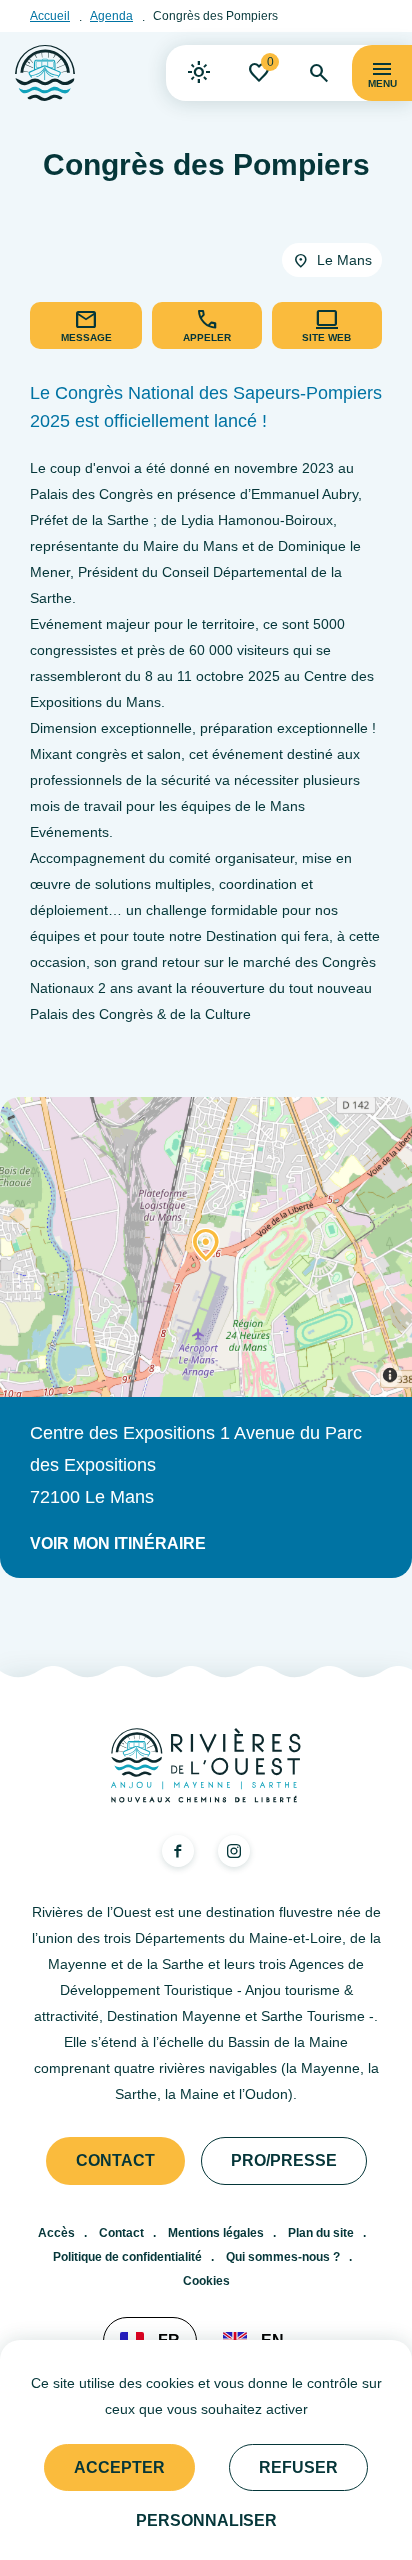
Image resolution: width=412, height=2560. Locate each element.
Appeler (207, 337)
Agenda (111, 16)
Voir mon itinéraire (118, 1543)
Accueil (50, 16)
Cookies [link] (206, 2281)
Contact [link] (115, 2160)
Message (86, 337)
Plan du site (321, 2233)
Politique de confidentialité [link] (127, 2257)
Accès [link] (56, 2233)
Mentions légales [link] (216, 2233)
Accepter (119, 2467)
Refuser (298, 2467)
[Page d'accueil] (45, 73)
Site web (326, 337)
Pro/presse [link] (284, 2160)
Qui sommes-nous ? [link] (283, 2257)
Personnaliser (206, 2520)
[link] (199, 73)
